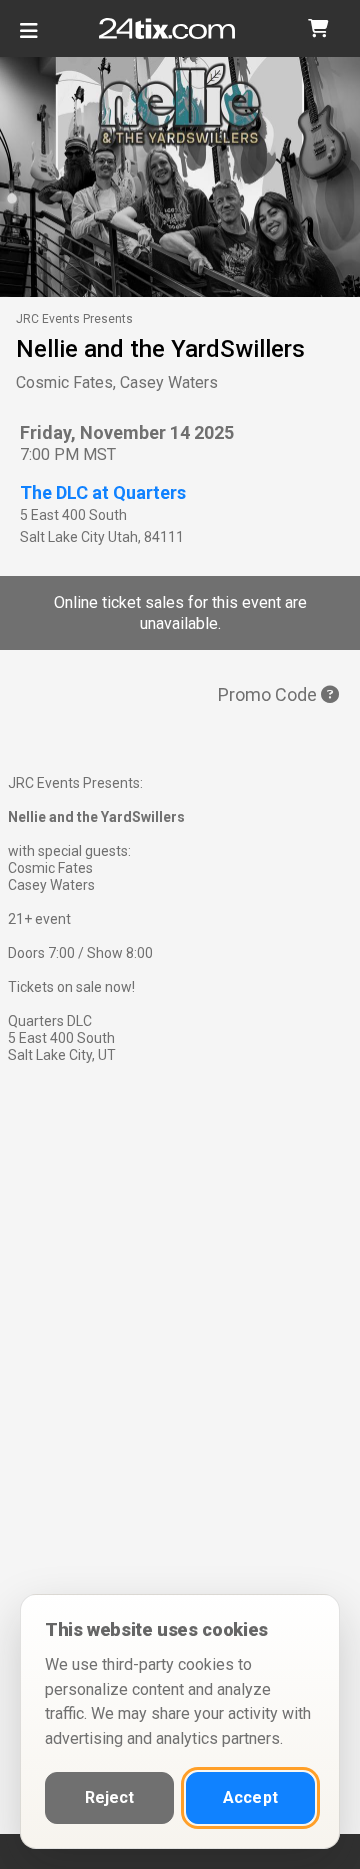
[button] (318, 28)
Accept (250, 1797)
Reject (110, 1797)
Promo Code (269, 694)
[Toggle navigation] (29, 38)
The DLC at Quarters (103, 492)
